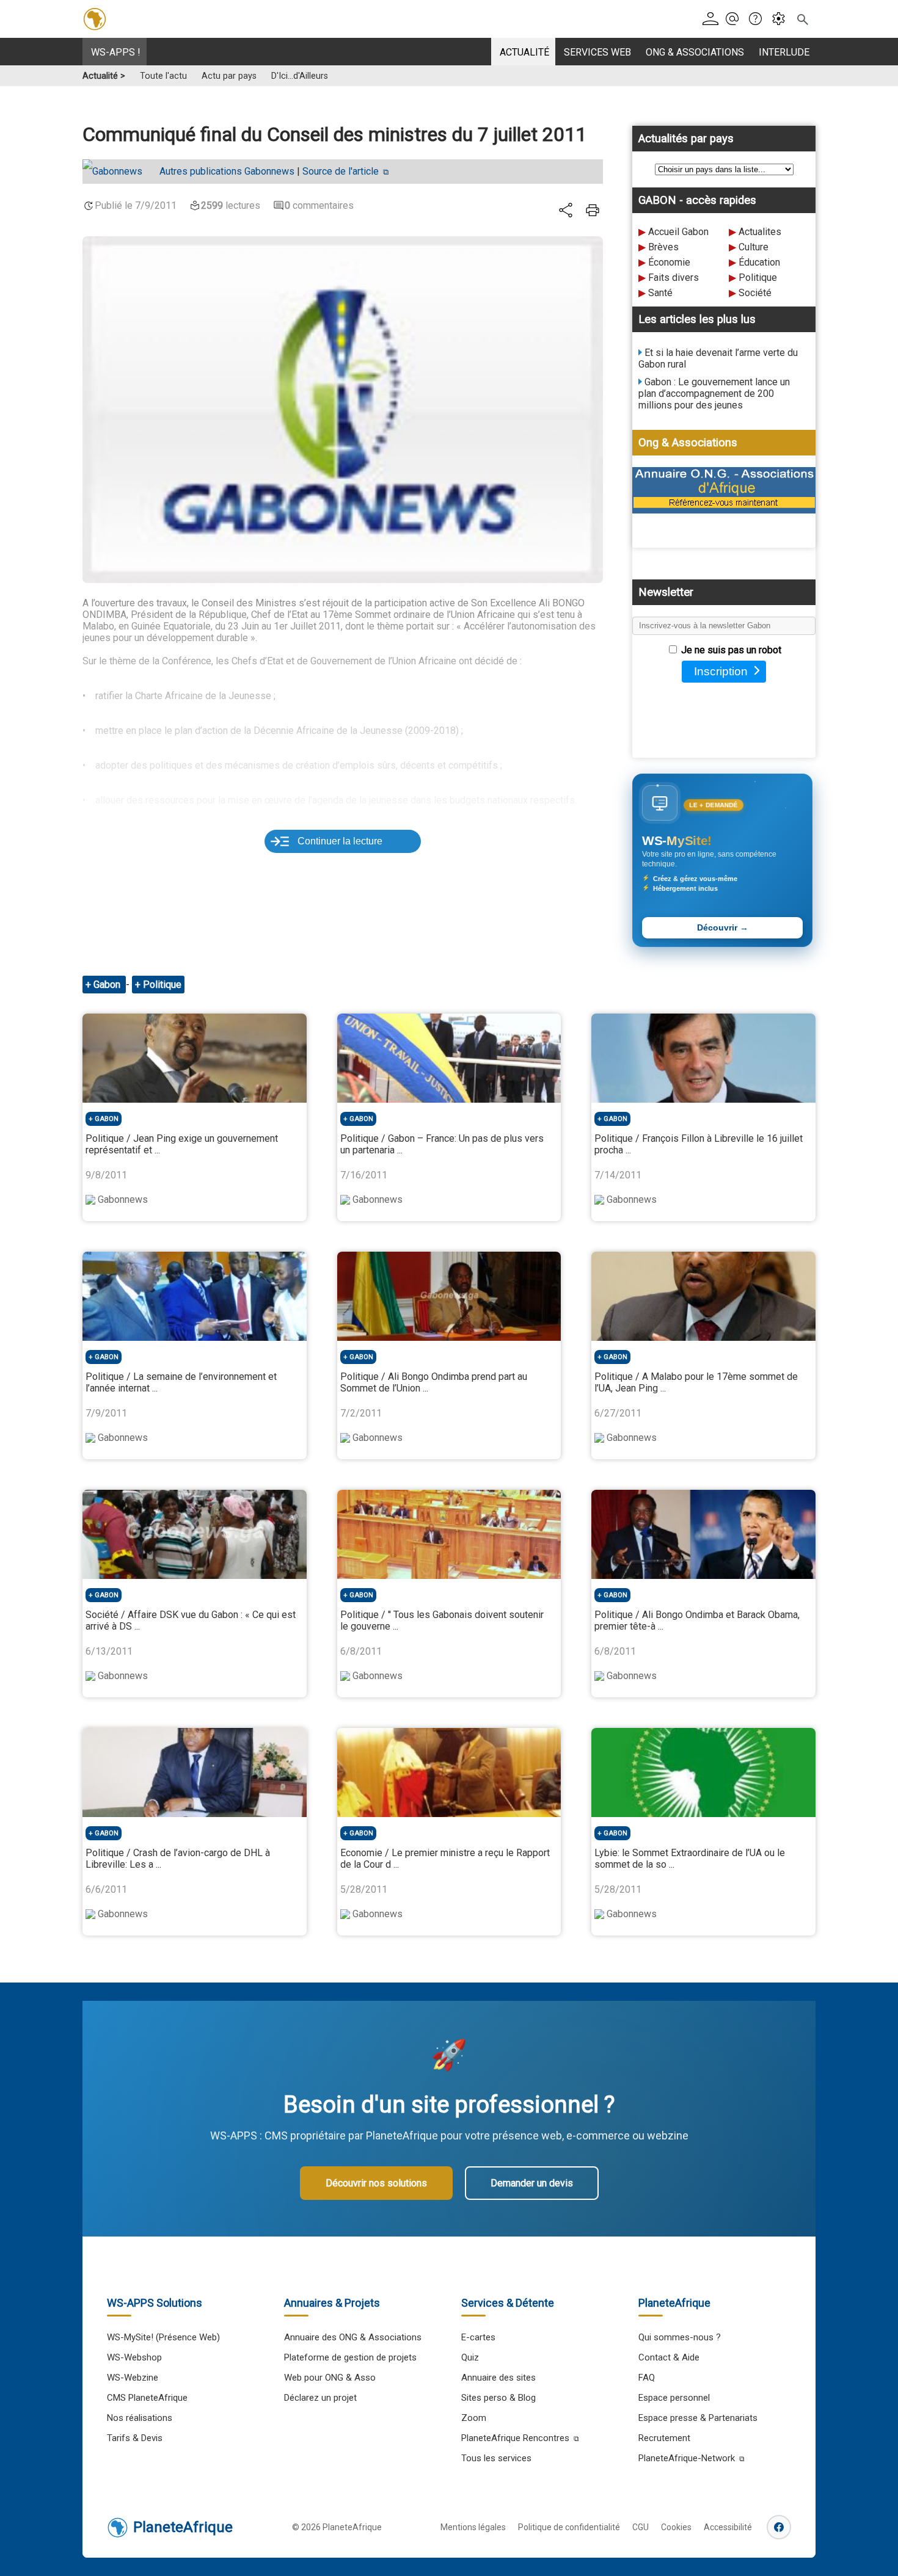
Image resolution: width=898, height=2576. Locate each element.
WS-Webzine (133, 2378)
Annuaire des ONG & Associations (353, 2337)
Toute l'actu (163, 76)
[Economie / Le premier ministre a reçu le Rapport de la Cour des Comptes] (449, 1772)
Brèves (663, 247)
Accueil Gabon (678, 232)
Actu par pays (229, 76)
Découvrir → (723, 928)
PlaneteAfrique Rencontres (515, 2438)
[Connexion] (713, 19)
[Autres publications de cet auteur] (119, 172)
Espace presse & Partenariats (698, 2418)
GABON (107, 1119)
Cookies (676, 2527)
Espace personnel (674, 2398)
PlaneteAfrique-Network (687, 2458)
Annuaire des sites (498, 2378)
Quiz (470, 2357)
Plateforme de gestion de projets (350, 2357)
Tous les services (496, 2458)
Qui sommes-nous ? (680, 2337)
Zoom (474, 2418)
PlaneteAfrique (183, 2527)
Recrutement (664, 2438)
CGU (641, 2527)
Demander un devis (532, 2183)
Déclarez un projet (320, 2398)
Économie (669, 262)
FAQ (647, 2378)
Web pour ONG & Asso (330, 2378)
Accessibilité (728, 2527)
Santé (660, 293)
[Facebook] (779, 2527)
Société (755, 293)
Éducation (759, 262)
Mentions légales (473, 2527)
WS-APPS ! (116, 52)
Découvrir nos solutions (376, 2183)
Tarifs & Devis (135, 2438)
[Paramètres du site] (782, 19)
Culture (754, 247)
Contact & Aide (669, 2357)
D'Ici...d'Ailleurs (300, 76)
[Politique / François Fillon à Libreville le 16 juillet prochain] (703, 1058)
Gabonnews (227, 171)
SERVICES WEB (597, 52)
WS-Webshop (134, 2357)
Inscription (721, 671)
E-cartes (478, 2337)
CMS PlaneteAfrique (147, 2398)
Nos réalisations (140, 2418)
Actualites (760, 232)
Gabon (108, 985)
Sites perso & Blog (498, 2398)
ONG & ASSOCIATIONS (695, 52)
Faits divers (673, 278)
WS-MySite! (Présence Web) (163, 2337)
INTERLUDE (784, 52)
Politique (758, 278)
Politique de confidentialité (569, 2527)
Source (341, 171)
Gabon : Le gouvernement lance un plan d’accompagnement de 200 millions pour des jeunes (714, 394)
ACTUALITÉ (524, 52)
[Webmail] (736, 19)
